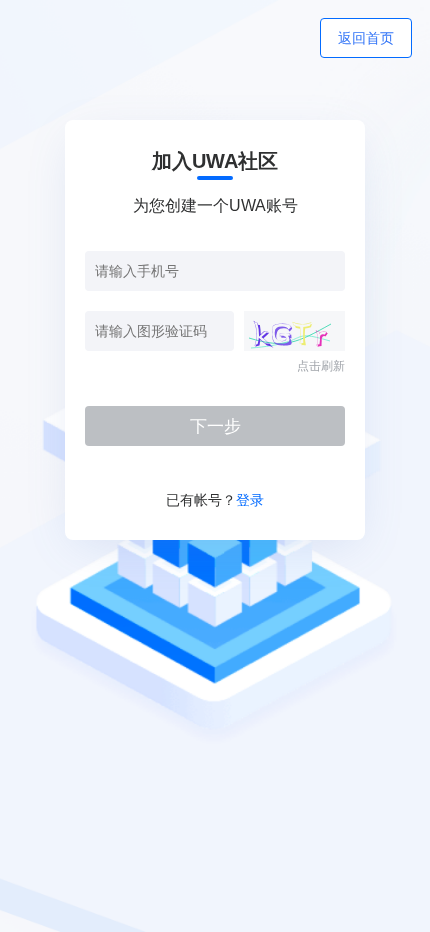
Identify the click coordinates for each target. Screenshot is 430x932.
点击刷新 (321, 366)
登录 (250, 500)
